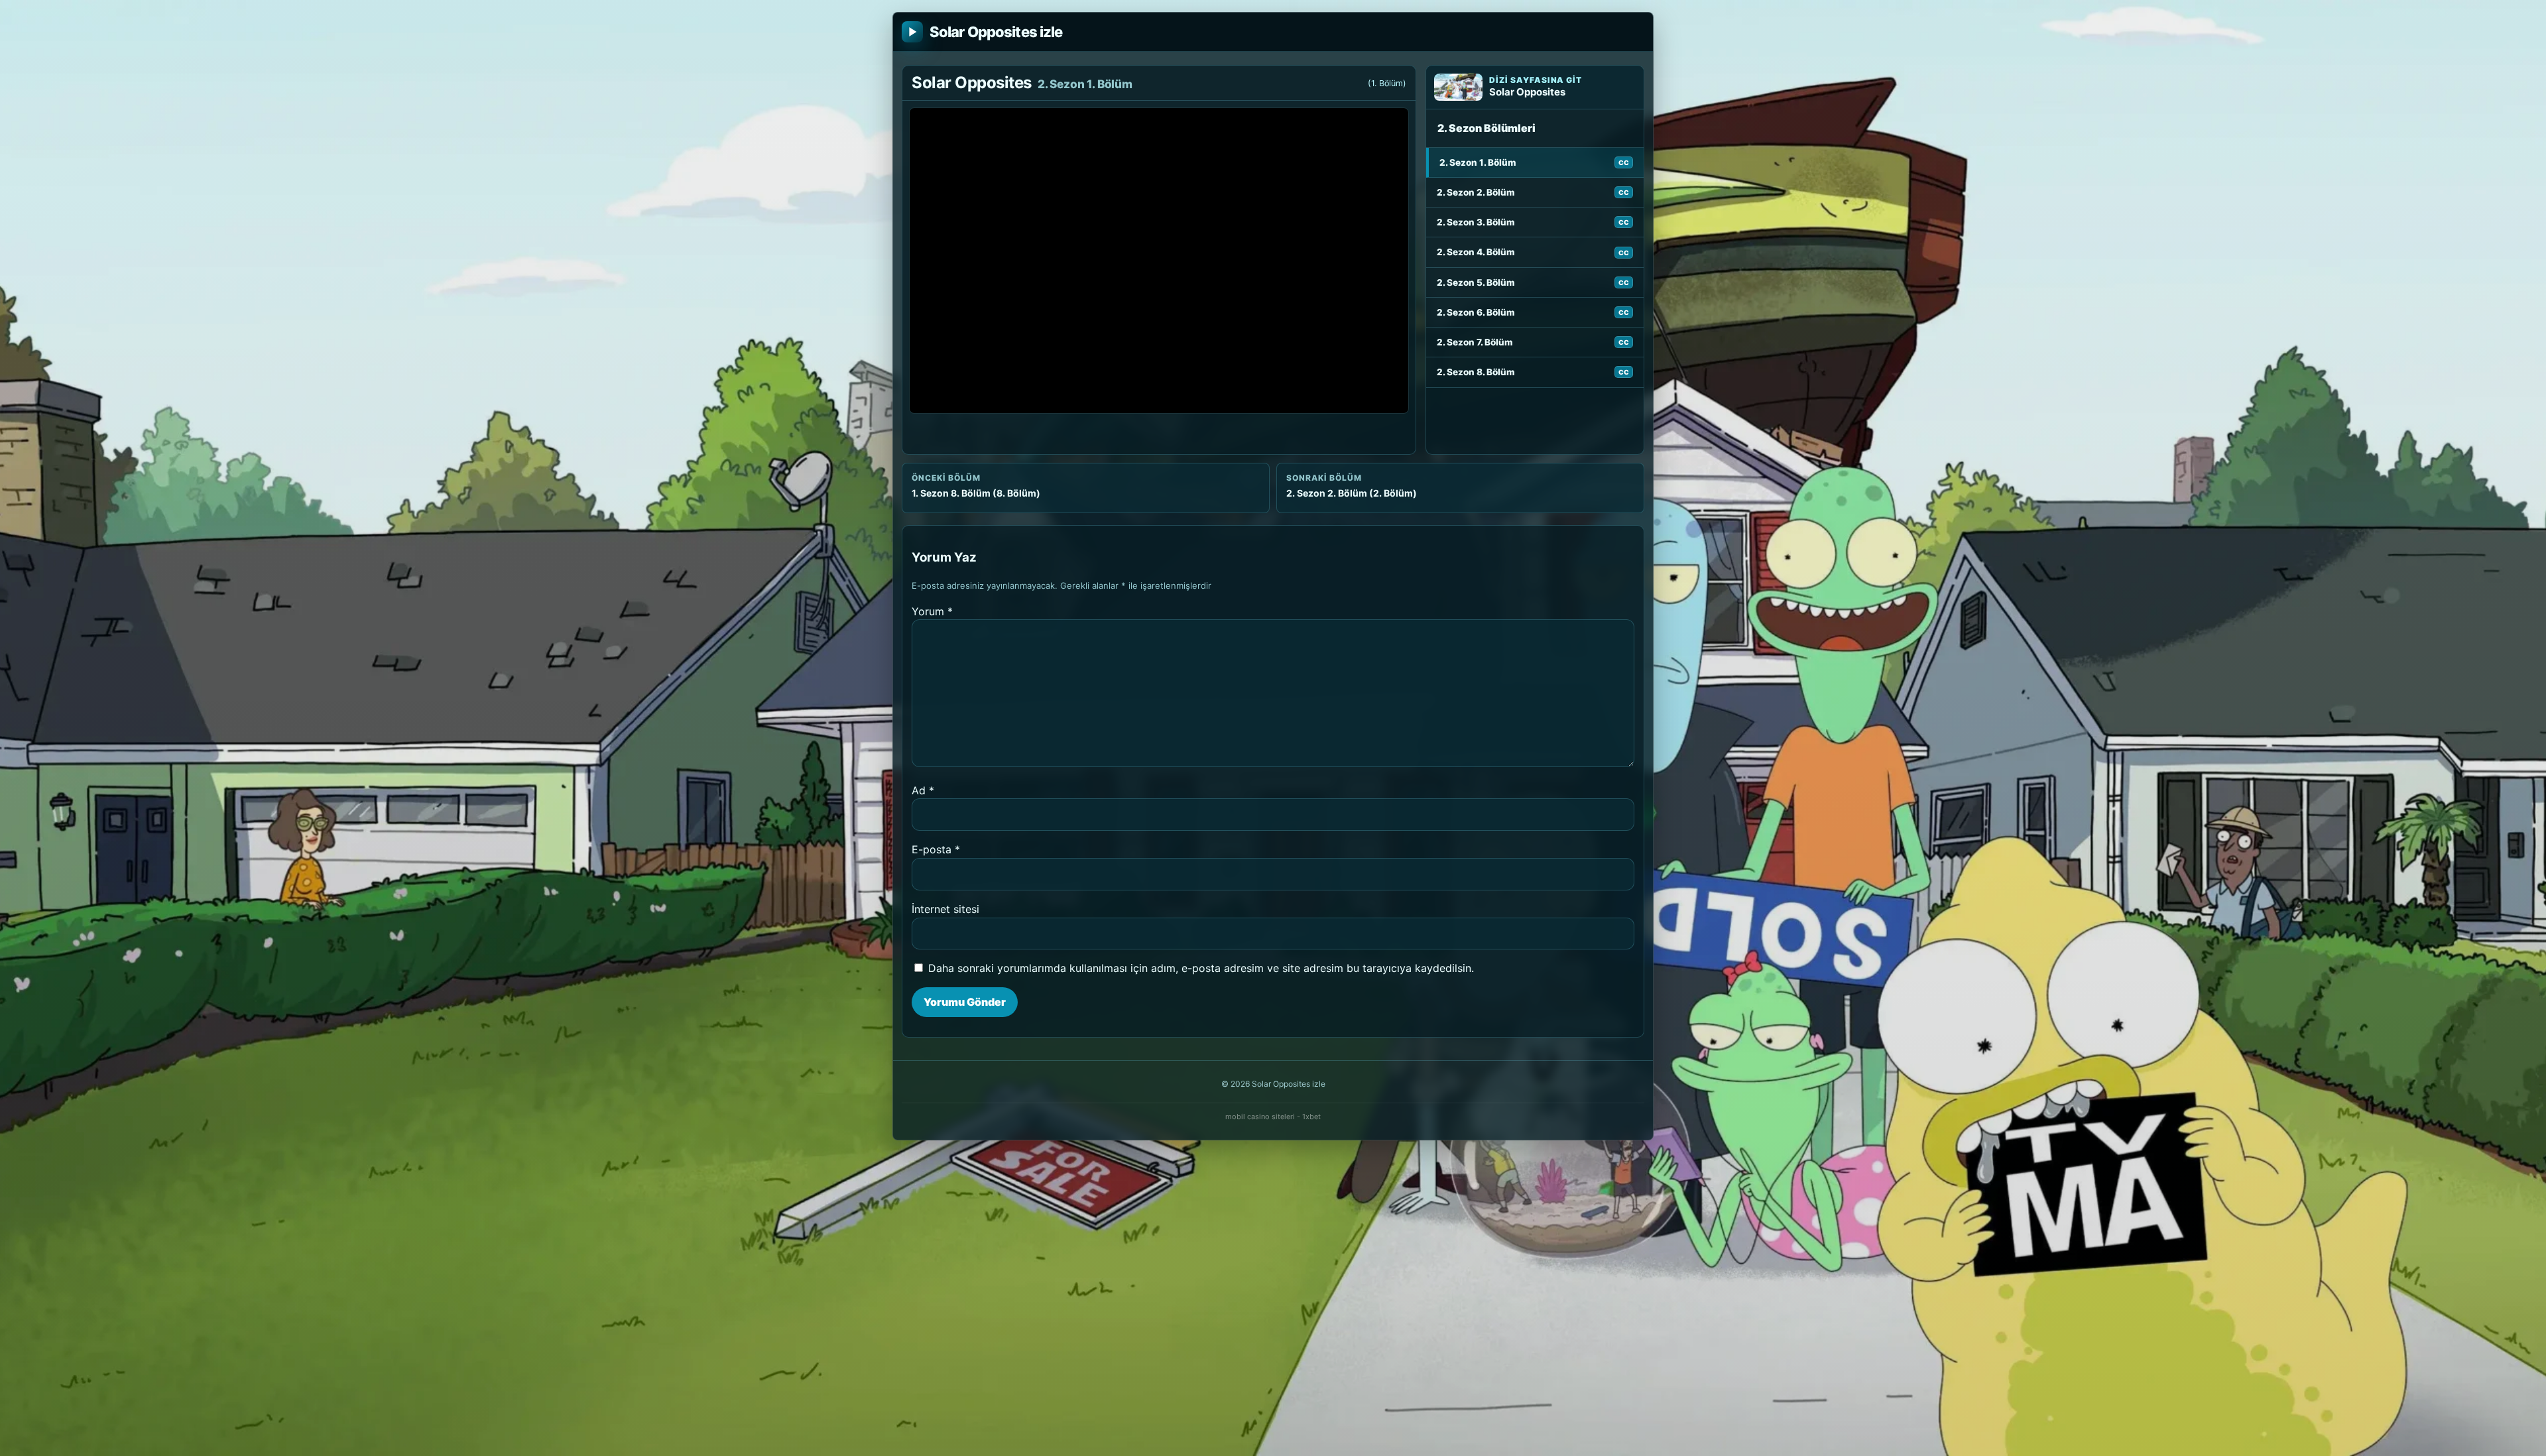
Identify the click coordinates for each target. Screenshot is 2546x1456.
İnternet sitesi (945, 909)
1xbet (1311, 1117)
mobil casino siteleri (1260, 1117)
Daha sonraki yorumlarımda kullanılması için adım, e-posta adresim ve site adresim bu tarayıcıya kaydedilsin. (1201, 968)
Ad (923, 790)
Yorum (932, 611)
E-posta (936, 849)
